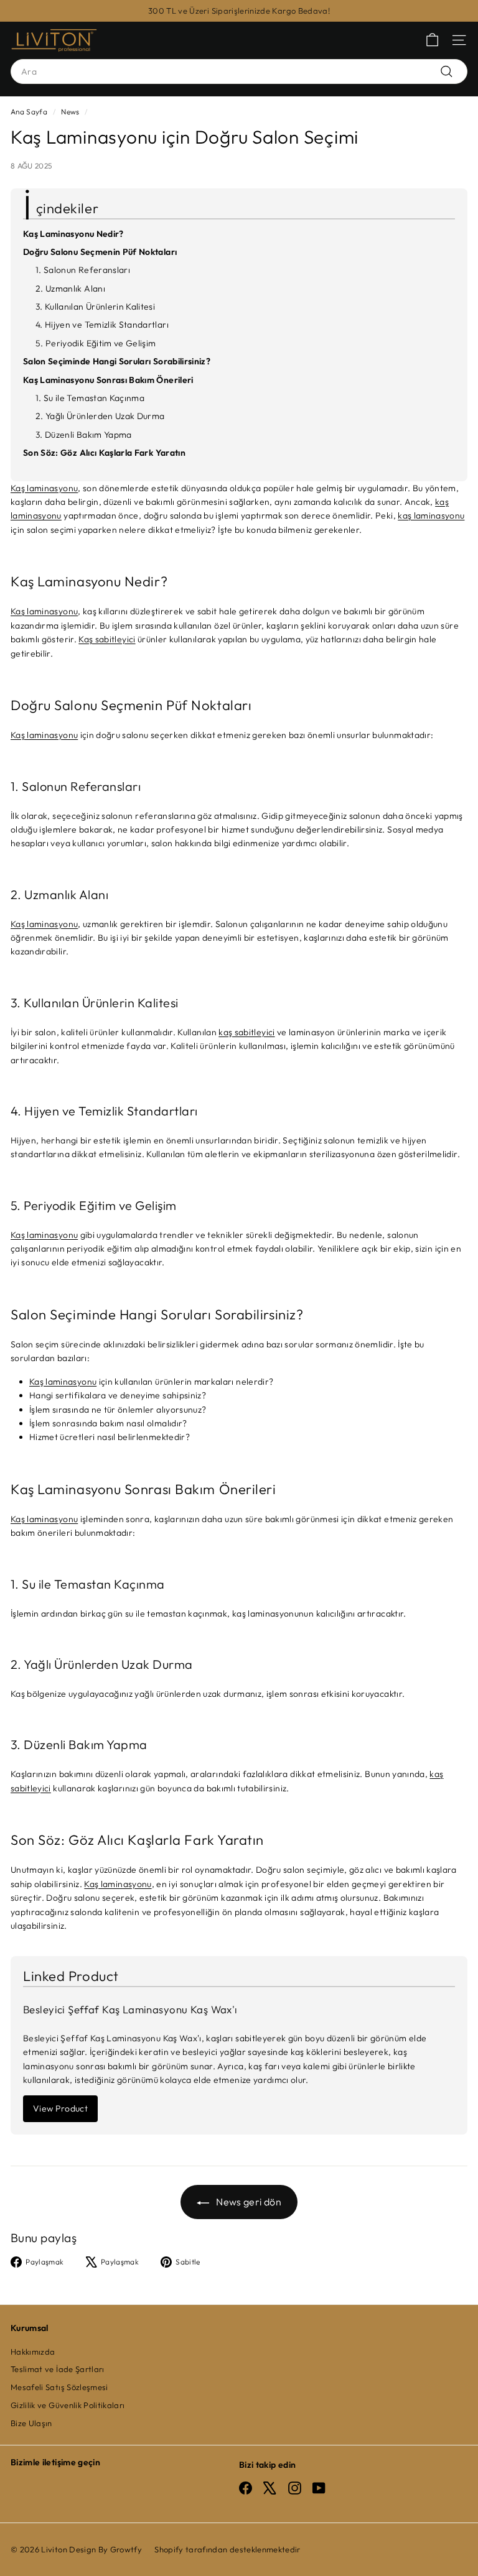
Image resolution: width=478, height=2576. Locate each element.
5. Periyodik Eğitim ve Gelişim (96, 343)
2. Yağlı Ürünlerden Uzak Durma (100, 416)
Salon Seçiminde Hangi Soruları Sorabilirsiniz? (117, 361)
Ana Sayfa (29, 112)
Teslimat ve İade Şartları (58, 2369)
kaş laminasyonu (431, 515)
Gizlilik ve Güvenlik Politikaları (68, 2405)
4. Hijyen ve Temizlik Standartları (102, 325)
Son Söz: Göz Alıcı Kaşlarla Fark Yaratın (104, 453)
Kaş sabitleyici (107, 639)
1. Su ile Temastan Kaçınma (90, 398)
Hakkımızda (33, 2352)
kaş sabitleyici (246, 1032)
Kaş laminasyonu (44, 488)
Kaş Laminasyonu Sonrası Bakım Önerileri (108, 380)
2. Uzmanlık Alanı (70, 289)
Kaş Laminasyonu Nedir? (73, 234)
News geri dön (248, 2202)
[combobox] (239, 72)
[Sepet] (432, 40)
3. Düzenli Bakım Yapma (84, 435)
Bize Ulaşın (31, 2423)
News (70, 112)
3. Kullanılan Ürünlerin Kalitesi (95, 307)
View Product (60, 2108)
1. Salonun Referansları (83, 270)
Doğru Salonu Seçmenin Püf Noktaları (100, 252)
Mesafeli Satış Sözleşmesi (59, 2387)
